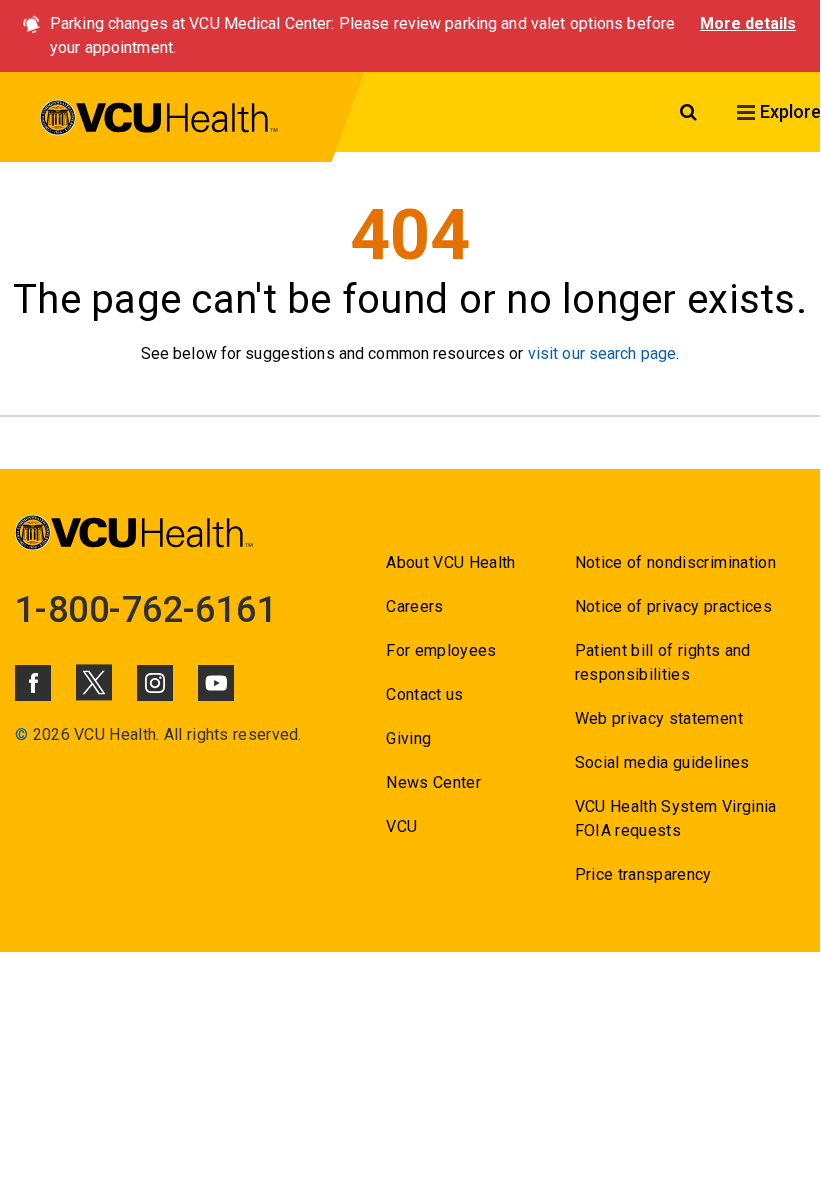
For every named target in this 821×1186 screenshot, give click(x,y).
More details (748, 23)
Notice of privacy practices (673, 606)
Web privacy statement (659, 718)
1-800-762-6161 (146, 610)
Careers (414, 606)
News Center (433, 782)
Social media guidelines (662, 762)
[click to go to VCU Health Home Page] (159, 121)
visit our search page (602, 353)
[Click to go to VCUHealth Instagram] (155, 683)
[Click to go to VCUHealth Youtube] (216, 683)
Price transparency (643, 874)
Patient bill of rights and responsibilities (663, 662)
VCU (401, 826)
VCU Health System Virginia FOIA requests (676, 818)
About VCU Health (450, 562)
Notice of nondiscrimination (675, 562)
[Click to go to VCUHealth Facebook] (33, 683)
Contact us (424, 694)
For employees (441, 650)
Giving (408, 738)
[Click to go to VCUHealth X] (94, 682)
